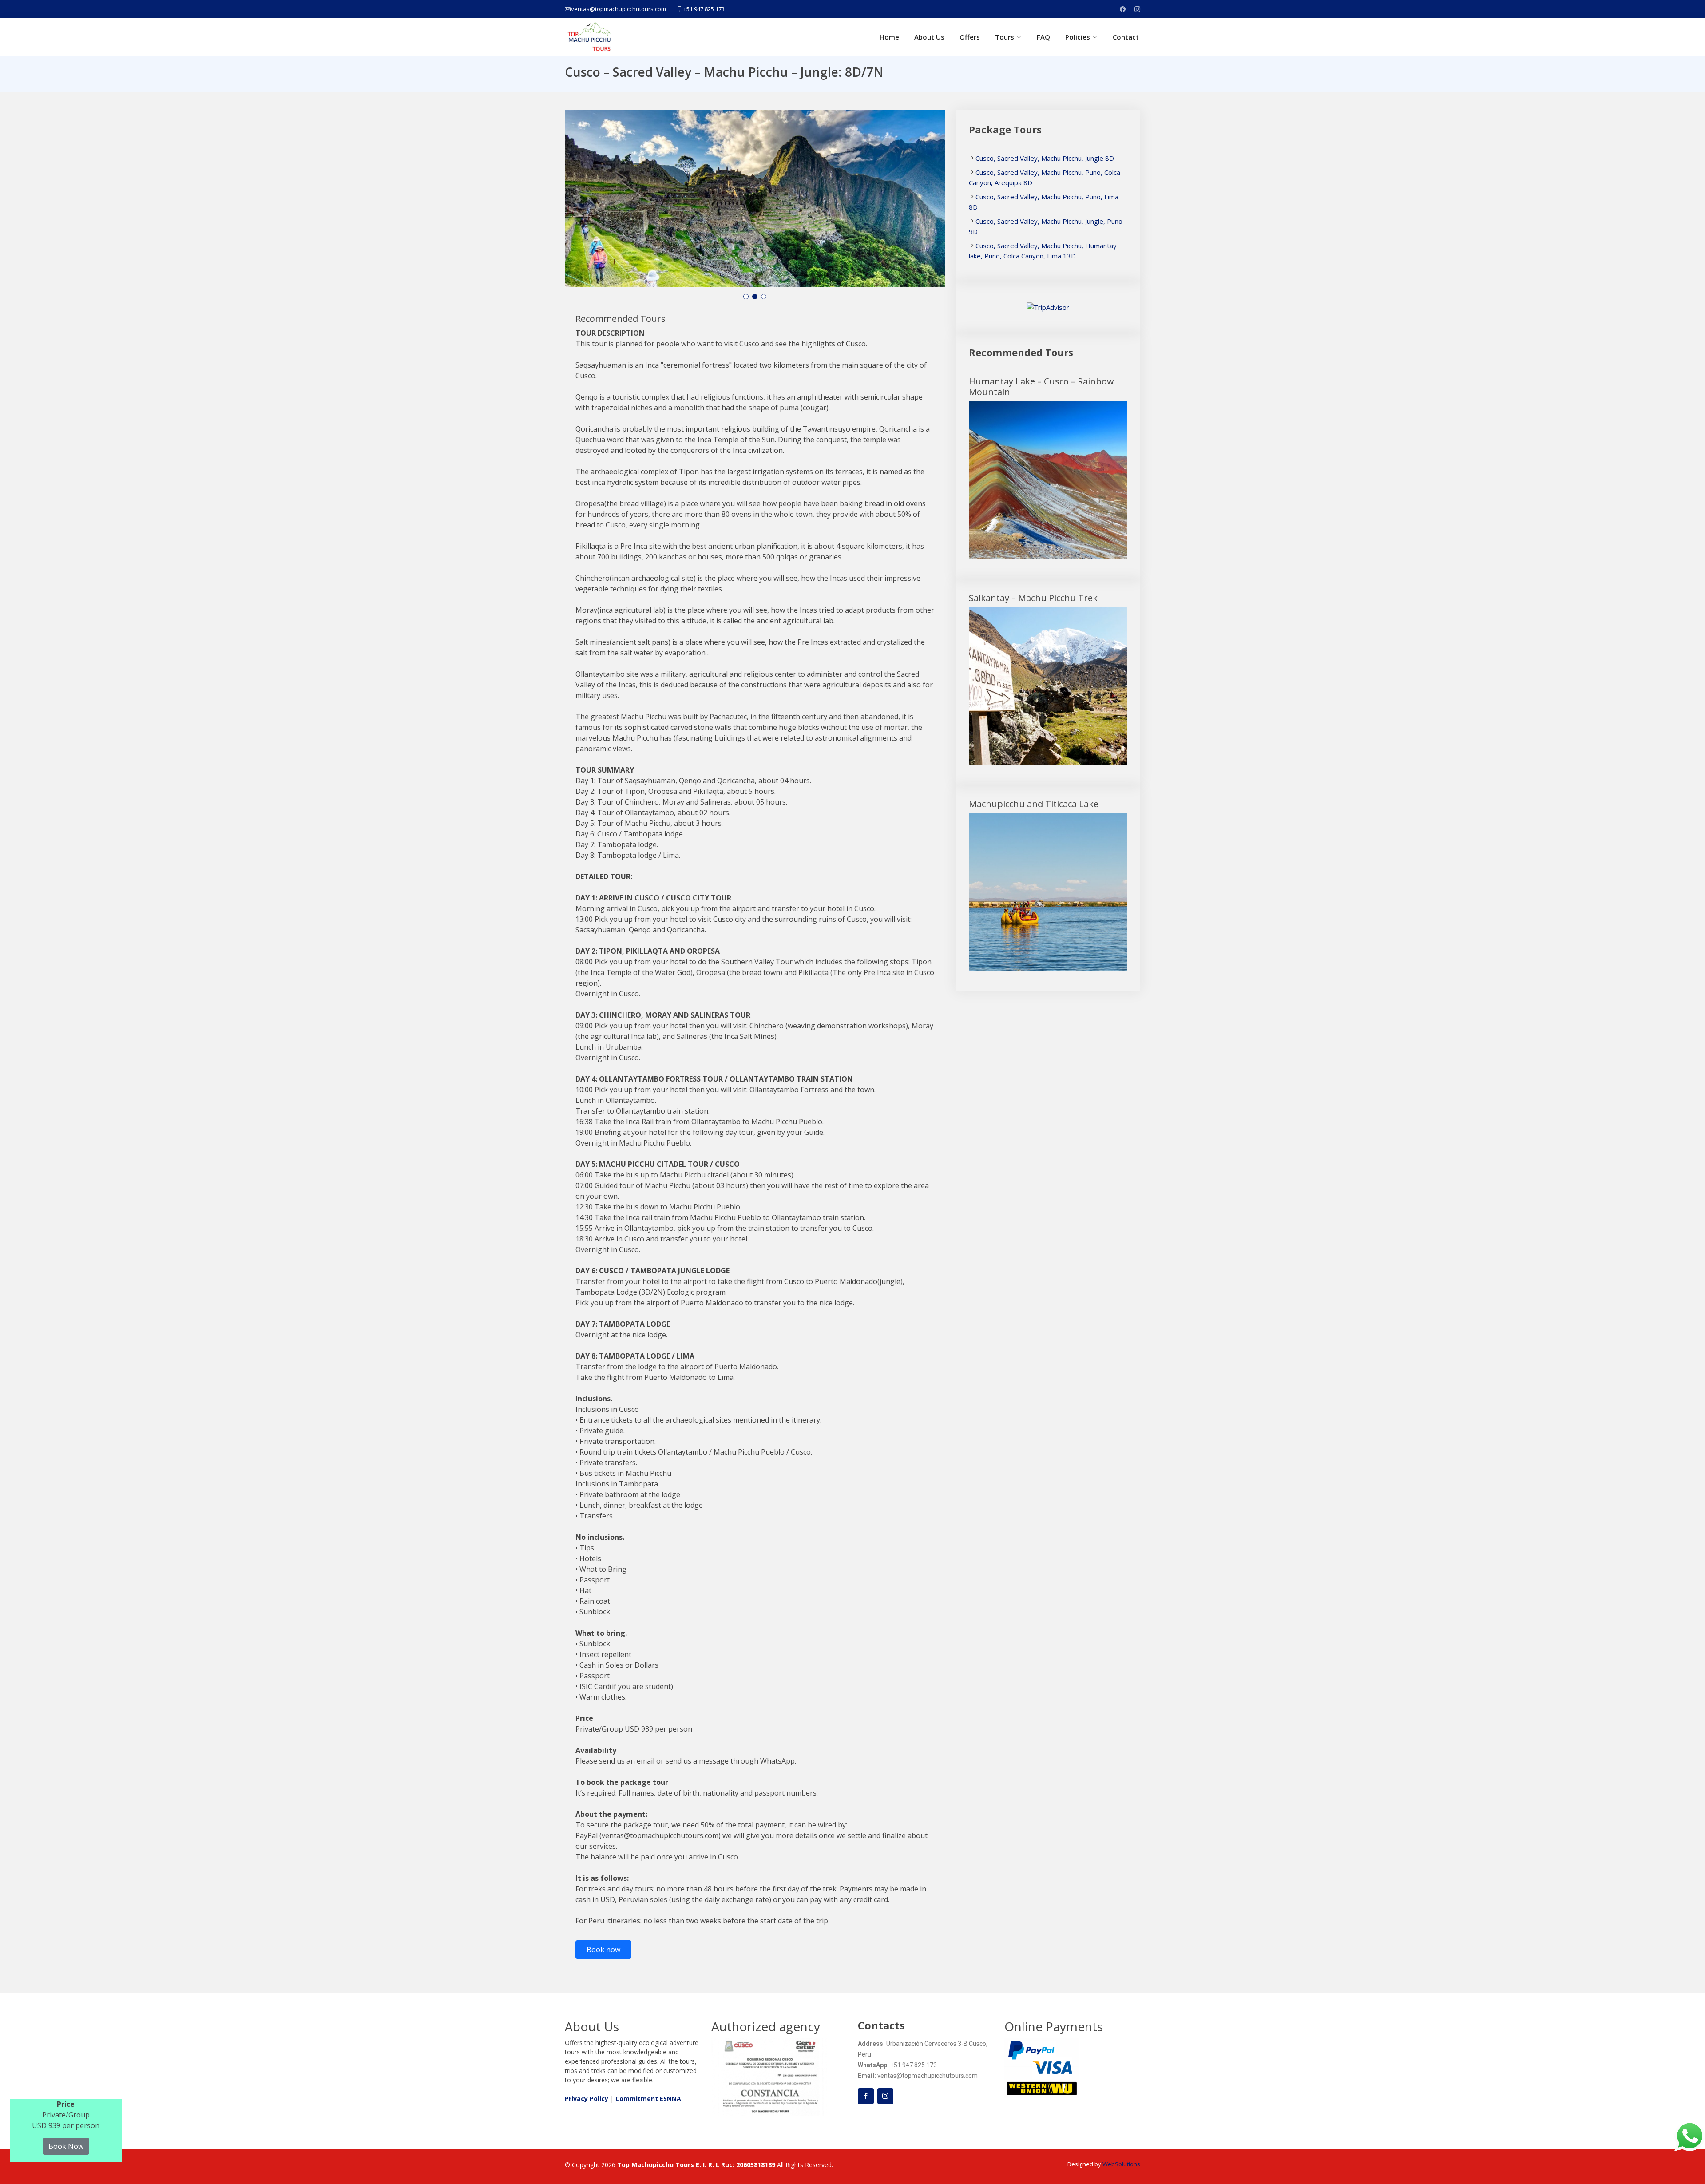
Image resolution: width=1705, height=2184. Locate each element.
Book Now (66, 2146)
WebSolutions (1121, 2164)
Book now (603, 1950)
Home (889, 37)
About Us (929, 37)
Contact (1126, 37)
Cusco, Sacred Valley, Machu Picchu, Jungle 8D (1045, 158)
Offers (970, 37)
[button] (746, 297)
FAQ (1043, 37)
